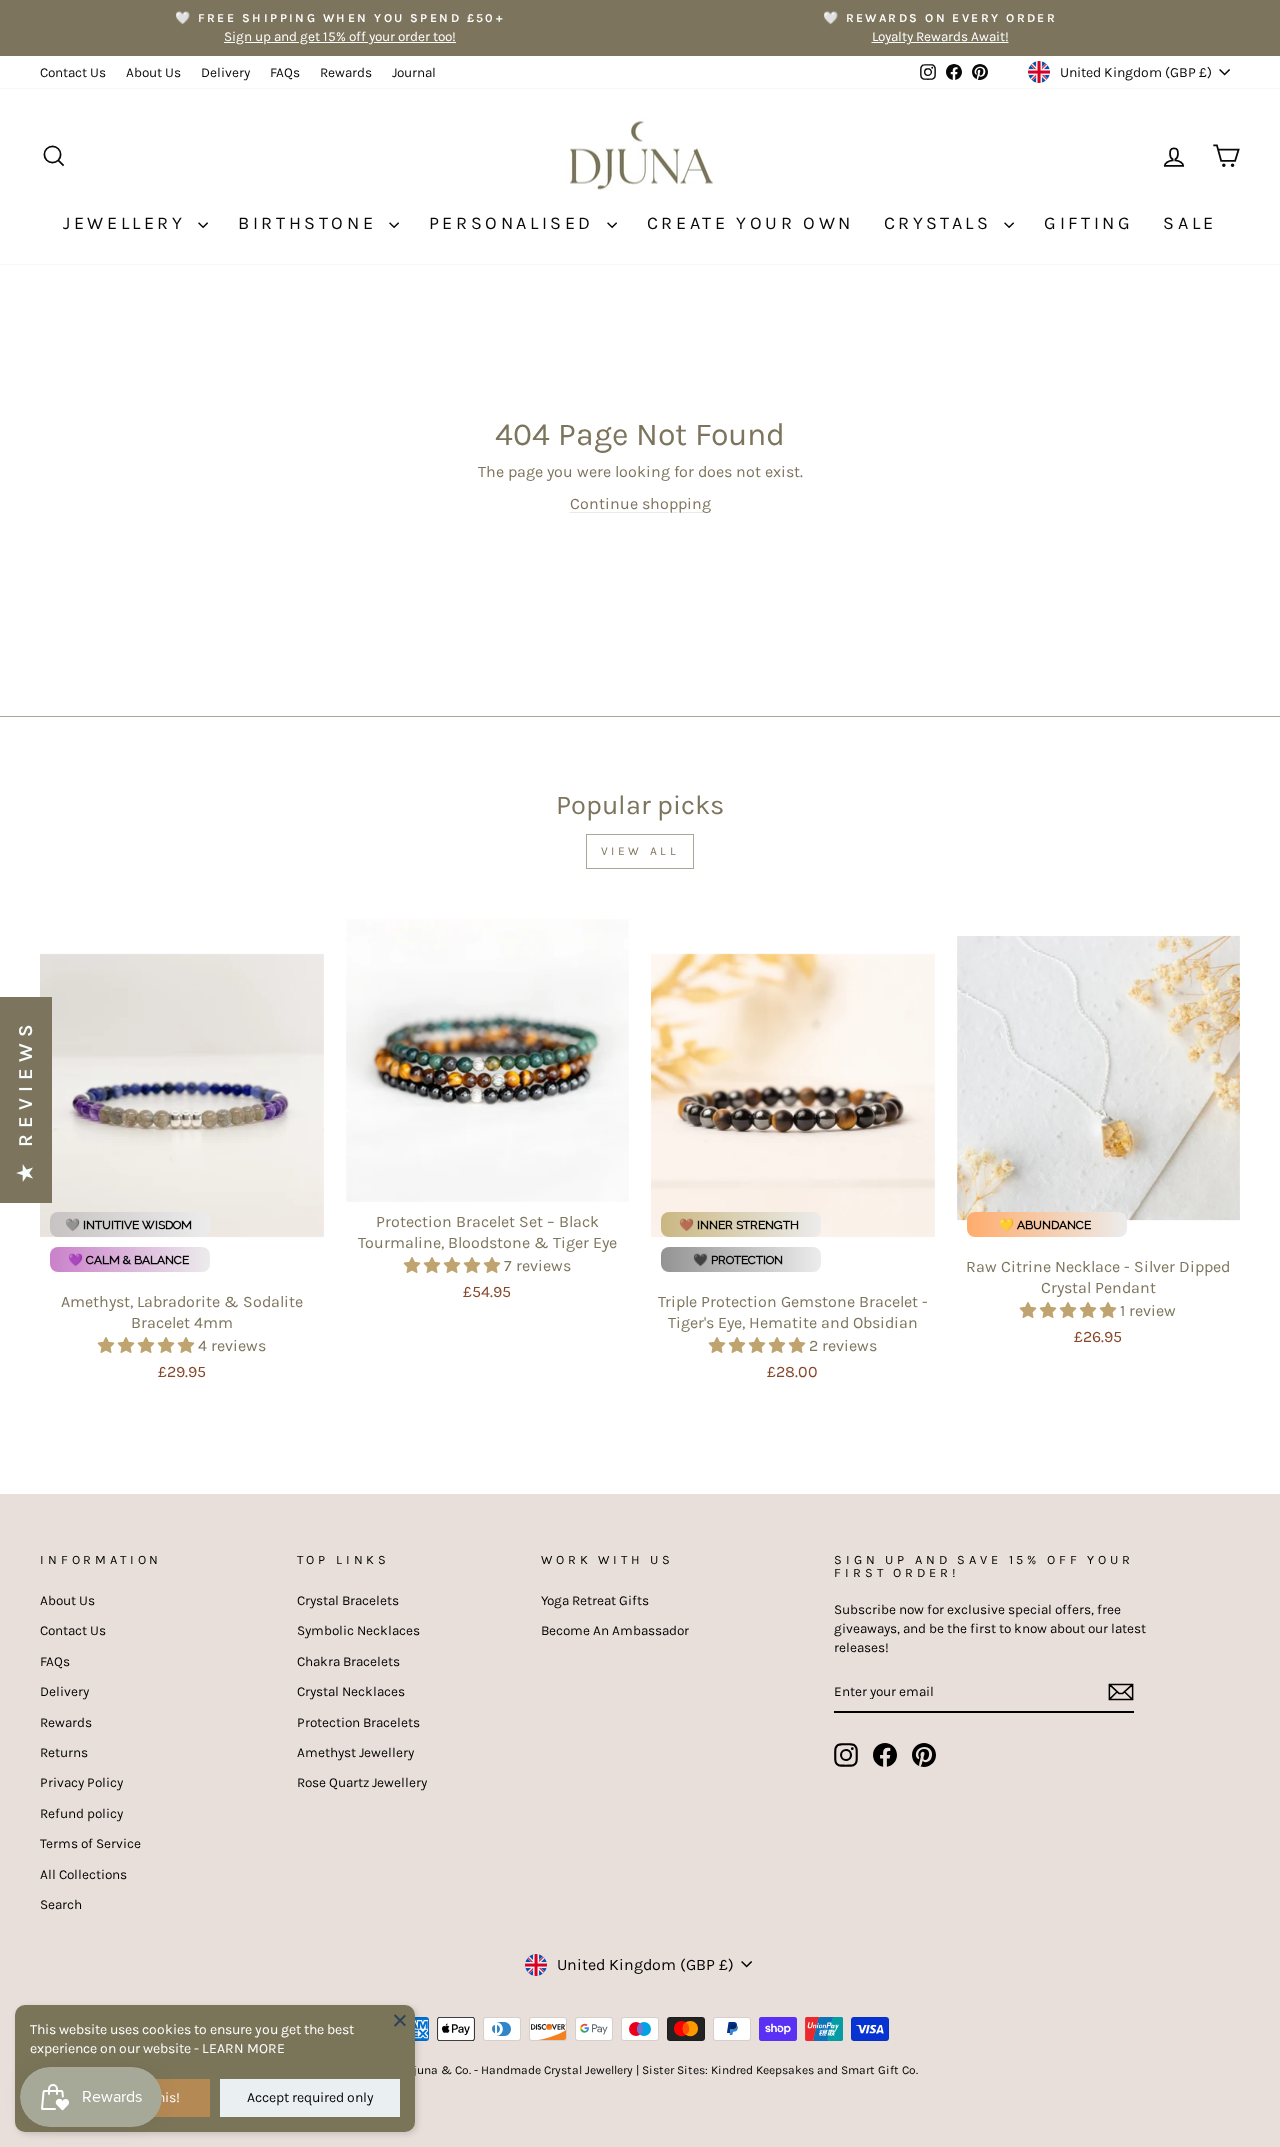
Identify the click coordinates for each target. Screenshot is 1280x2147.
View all (640, 851)
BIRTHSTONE (311, 223)
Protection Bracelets (358, 1722)
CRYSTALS (941, 223)
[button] (148, 1345)
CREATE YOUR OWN (750, 223)
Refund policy (81, 1813)
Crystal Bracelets (348, 1600)
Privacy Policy (81, 1782)
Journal (414, 72)
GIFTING (1088, 223)
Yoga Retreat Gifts (595, 1600)
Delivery (225, 72)
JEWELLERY (128, 223)
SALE (1189, 223)
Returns (64, 1752)
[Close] (400, 2020)
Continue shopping (640, 503)
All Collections (83, 1874)
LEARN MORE (243, 2048)
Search (61, 1904)
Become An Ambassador (615, 1630)
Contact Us (73, 72)
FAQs (285, 72)
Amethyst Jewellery (355, 1752)
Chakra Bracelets (348, 1661)
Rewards (346, 72)
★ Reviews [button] (25, 1100)
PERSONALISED (515, 223)
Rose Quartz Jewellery (362, 1782)
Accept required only (310, 2097)
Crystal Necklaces (351, 1691)
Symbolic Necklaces (358, 1630)
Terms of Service (90, 1843)
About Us (153, 72)
